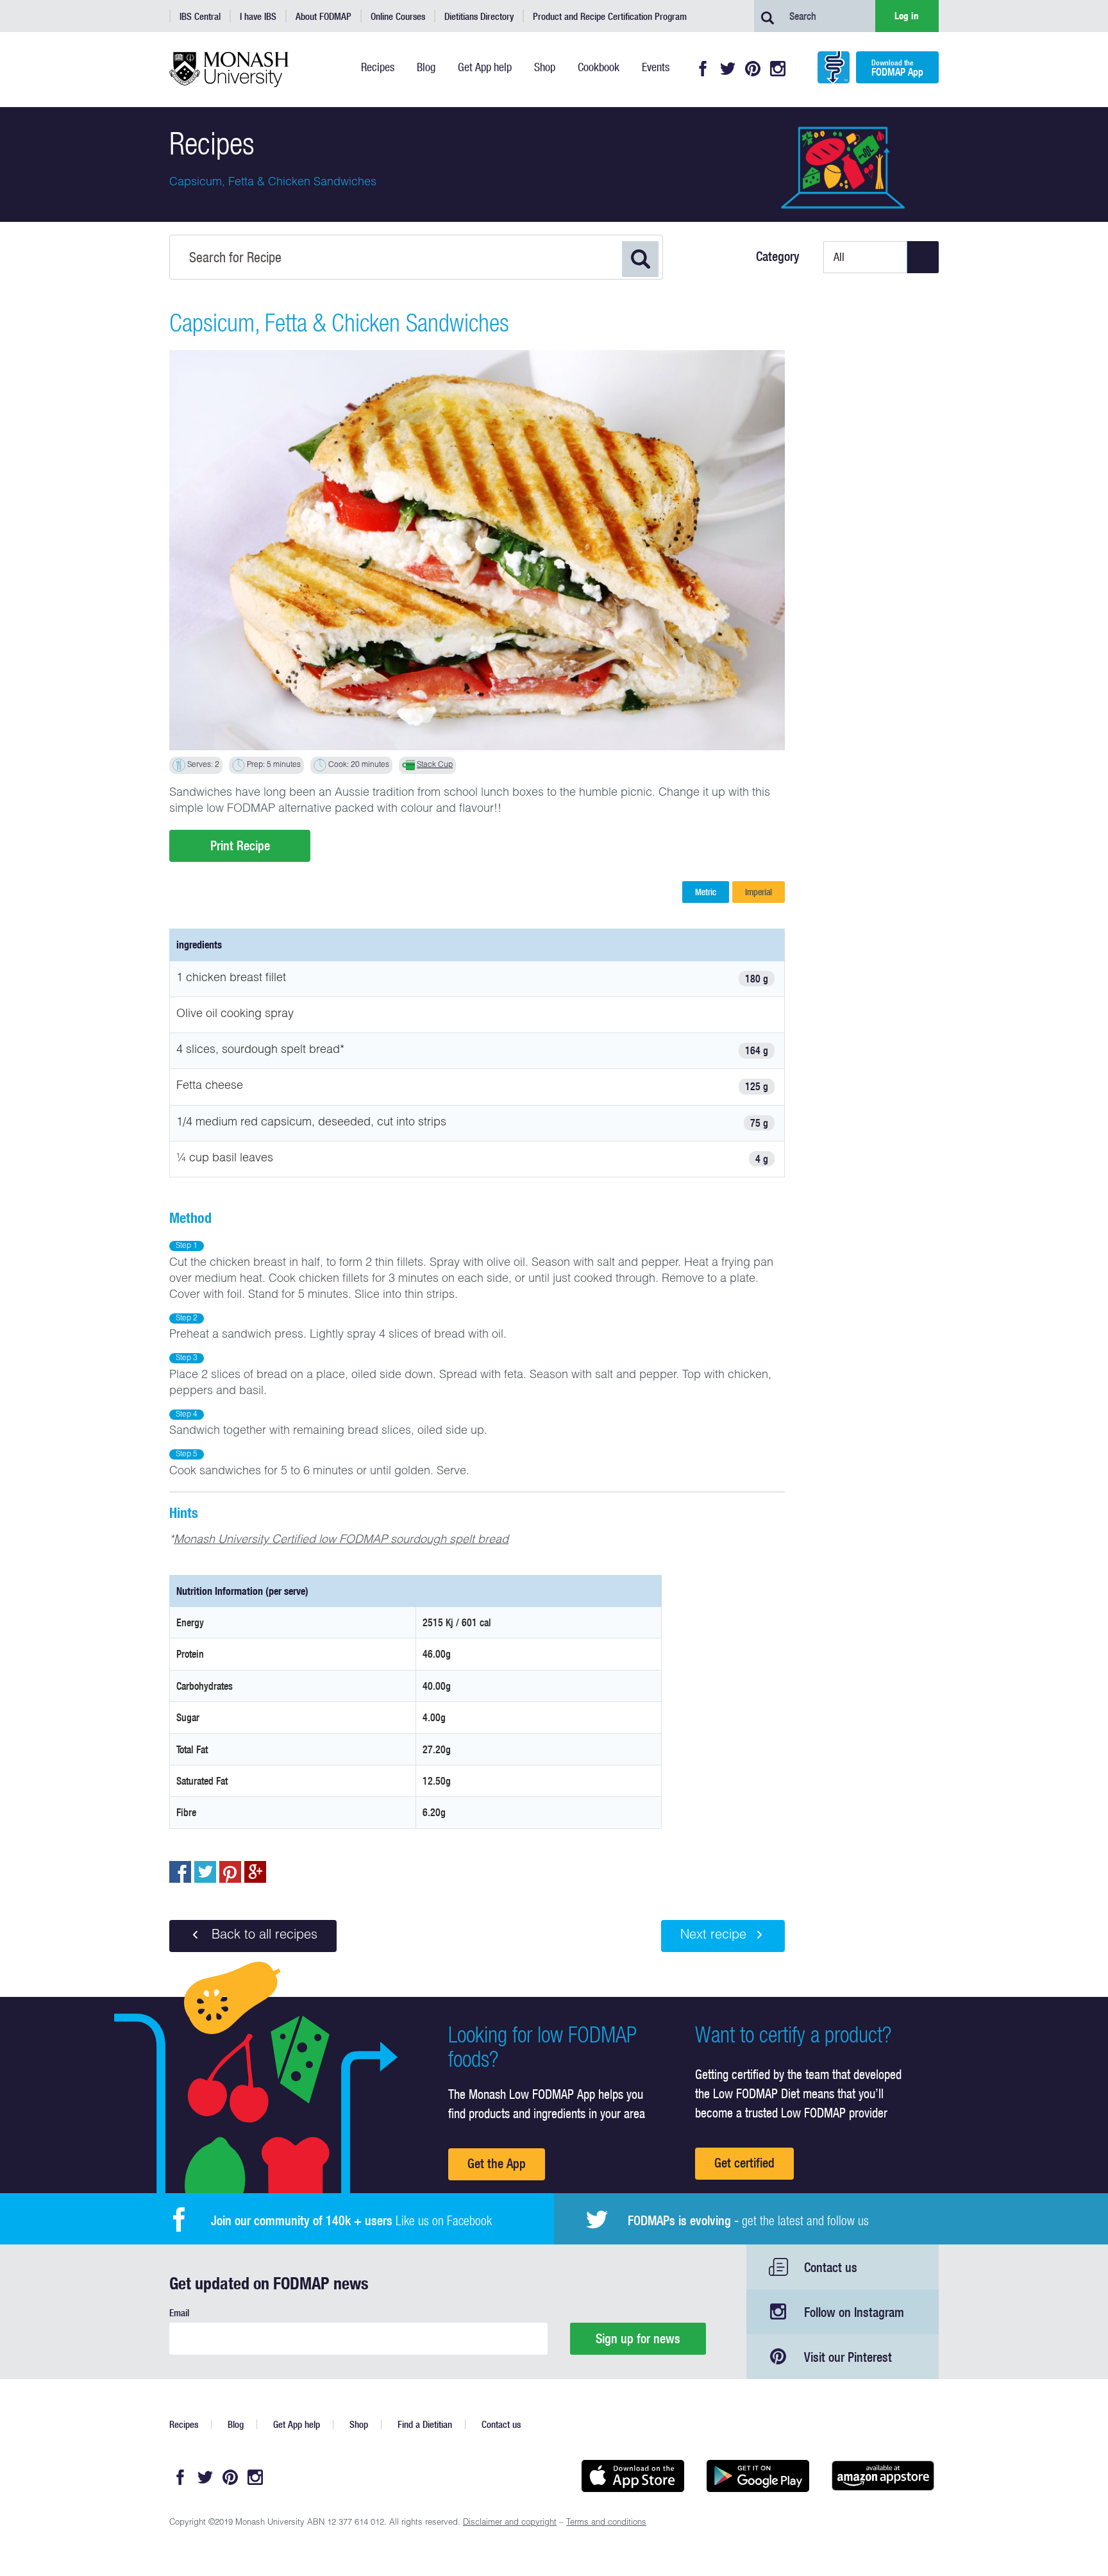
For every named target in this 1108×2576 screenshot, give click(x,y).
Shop (359, 2424)
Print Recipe (240, 846)
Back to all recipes (263, 1936)
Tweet (205, 1872)
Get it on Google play (758, 2476)
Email (179, 2313)
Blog (236, 2424)
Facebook (703, 69)
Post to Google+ (255, 1872)
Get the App (497, 2163)
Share (180, 1872)
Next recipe (713, 1936)
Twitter (728, 69)
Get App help (297, 2424)
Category (778, 257)
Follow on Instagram (854, 2312)
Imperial (759, 892)
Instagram (778, 69)
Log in (907, 16)
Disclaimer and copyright (510, 2523)
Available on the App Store (633, 2476)
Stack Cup (435, 765)
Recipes (184, 2424)
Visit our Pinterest (848, 2357)
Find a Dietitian (425, 2424)
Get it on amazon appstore (883, 2476)
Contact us (831, 2267)
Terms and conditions (606, 2523)
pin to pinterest (230, 1872)
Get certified (744, 2163)
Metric (706, 892)
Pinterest (753, 69)
